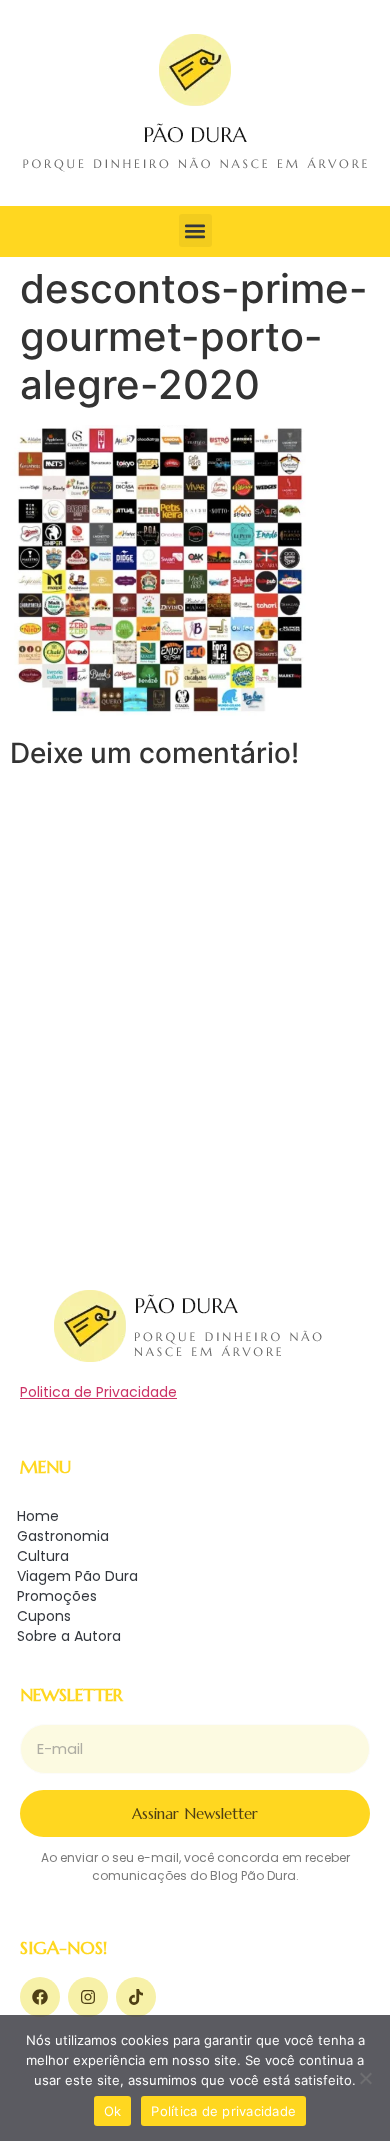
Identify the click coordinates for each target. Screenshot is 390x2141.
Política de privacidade (223, 2111)
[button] (195, 230)
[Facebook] (40, 1997)
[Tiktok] (136, 1997)
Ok (113, 2111)
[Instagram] (88, 1997)
